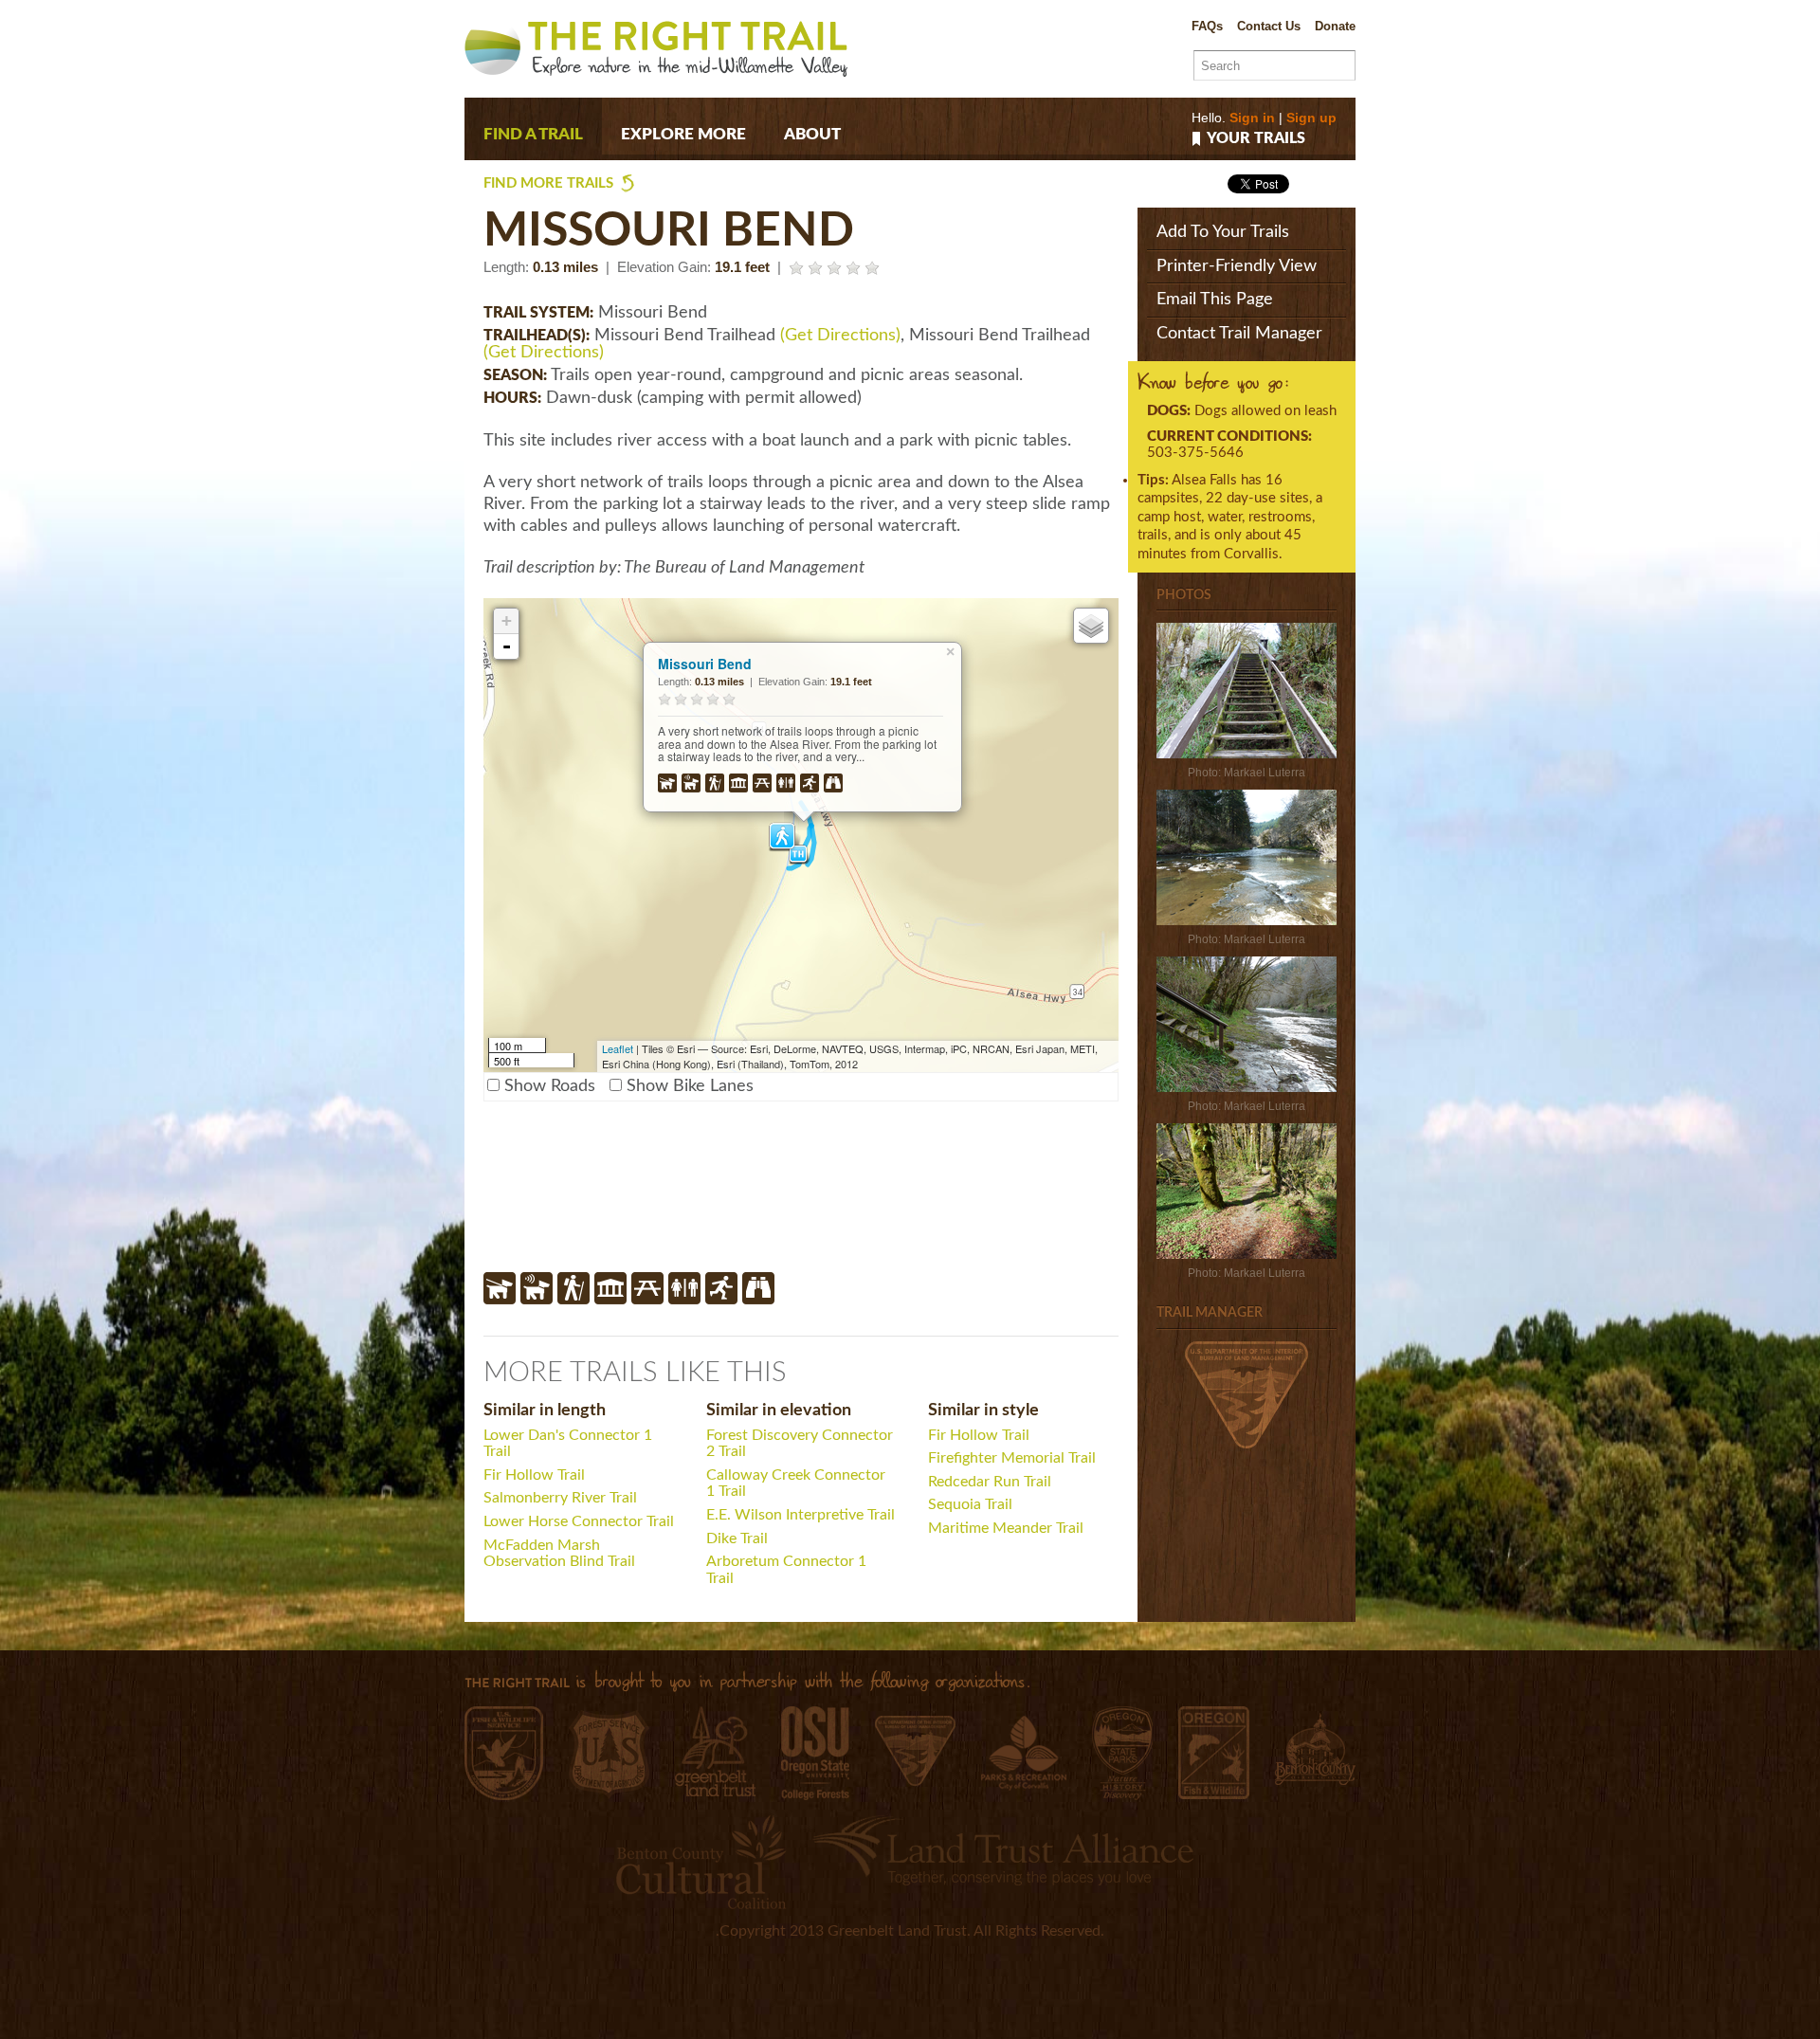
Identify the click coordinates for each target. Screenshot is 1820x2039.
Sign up (1311, 118)
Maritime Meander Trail (1006, 1528)
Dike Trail (737, 1538)
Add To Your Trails (1223, 232)
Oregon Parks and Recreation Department (1122, 1753)
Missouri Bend (705, 664)
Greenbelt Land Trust (715, 1751)
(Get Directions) (840, 336)
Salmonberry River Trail (560, 1498)
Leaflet (618, 1048)
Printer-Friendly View (1237, 266)
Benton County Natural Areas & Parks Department (1315, 1749)
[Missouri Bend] (1247, 754)
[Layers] (1091, 626)
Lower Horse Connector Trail (579, 1521)
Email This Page (1215, 300)
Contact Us (1269, 26)
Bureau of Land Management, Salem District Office (915, 1751)
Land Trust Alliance (1003, 1850)
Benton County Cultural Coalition (701, 1862)
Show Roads (550, 1086)
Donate (1335, 26)
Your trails (1256, 139)
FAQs (1207, 26)
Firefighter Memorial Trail (1012, 1458)
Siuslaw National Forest (609, 1755)
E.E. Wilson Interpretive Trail (801, 1515)
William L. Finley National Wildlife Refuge (504, 1753)
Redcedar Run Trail (990, 1482)
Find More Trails (548, 183)
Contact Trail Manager (1239, 334)
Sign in (1252, 118)
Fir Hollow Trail (534, 1475)
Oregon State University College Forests (815, 1753)
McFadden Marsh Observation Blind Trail (559, 1554)
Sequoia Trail (970, 1504)
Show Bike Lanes (690, 1086)
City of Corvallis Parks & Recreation (1024, 1753)
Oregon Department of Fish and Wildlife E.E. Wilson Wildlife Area (1214, 1753)
